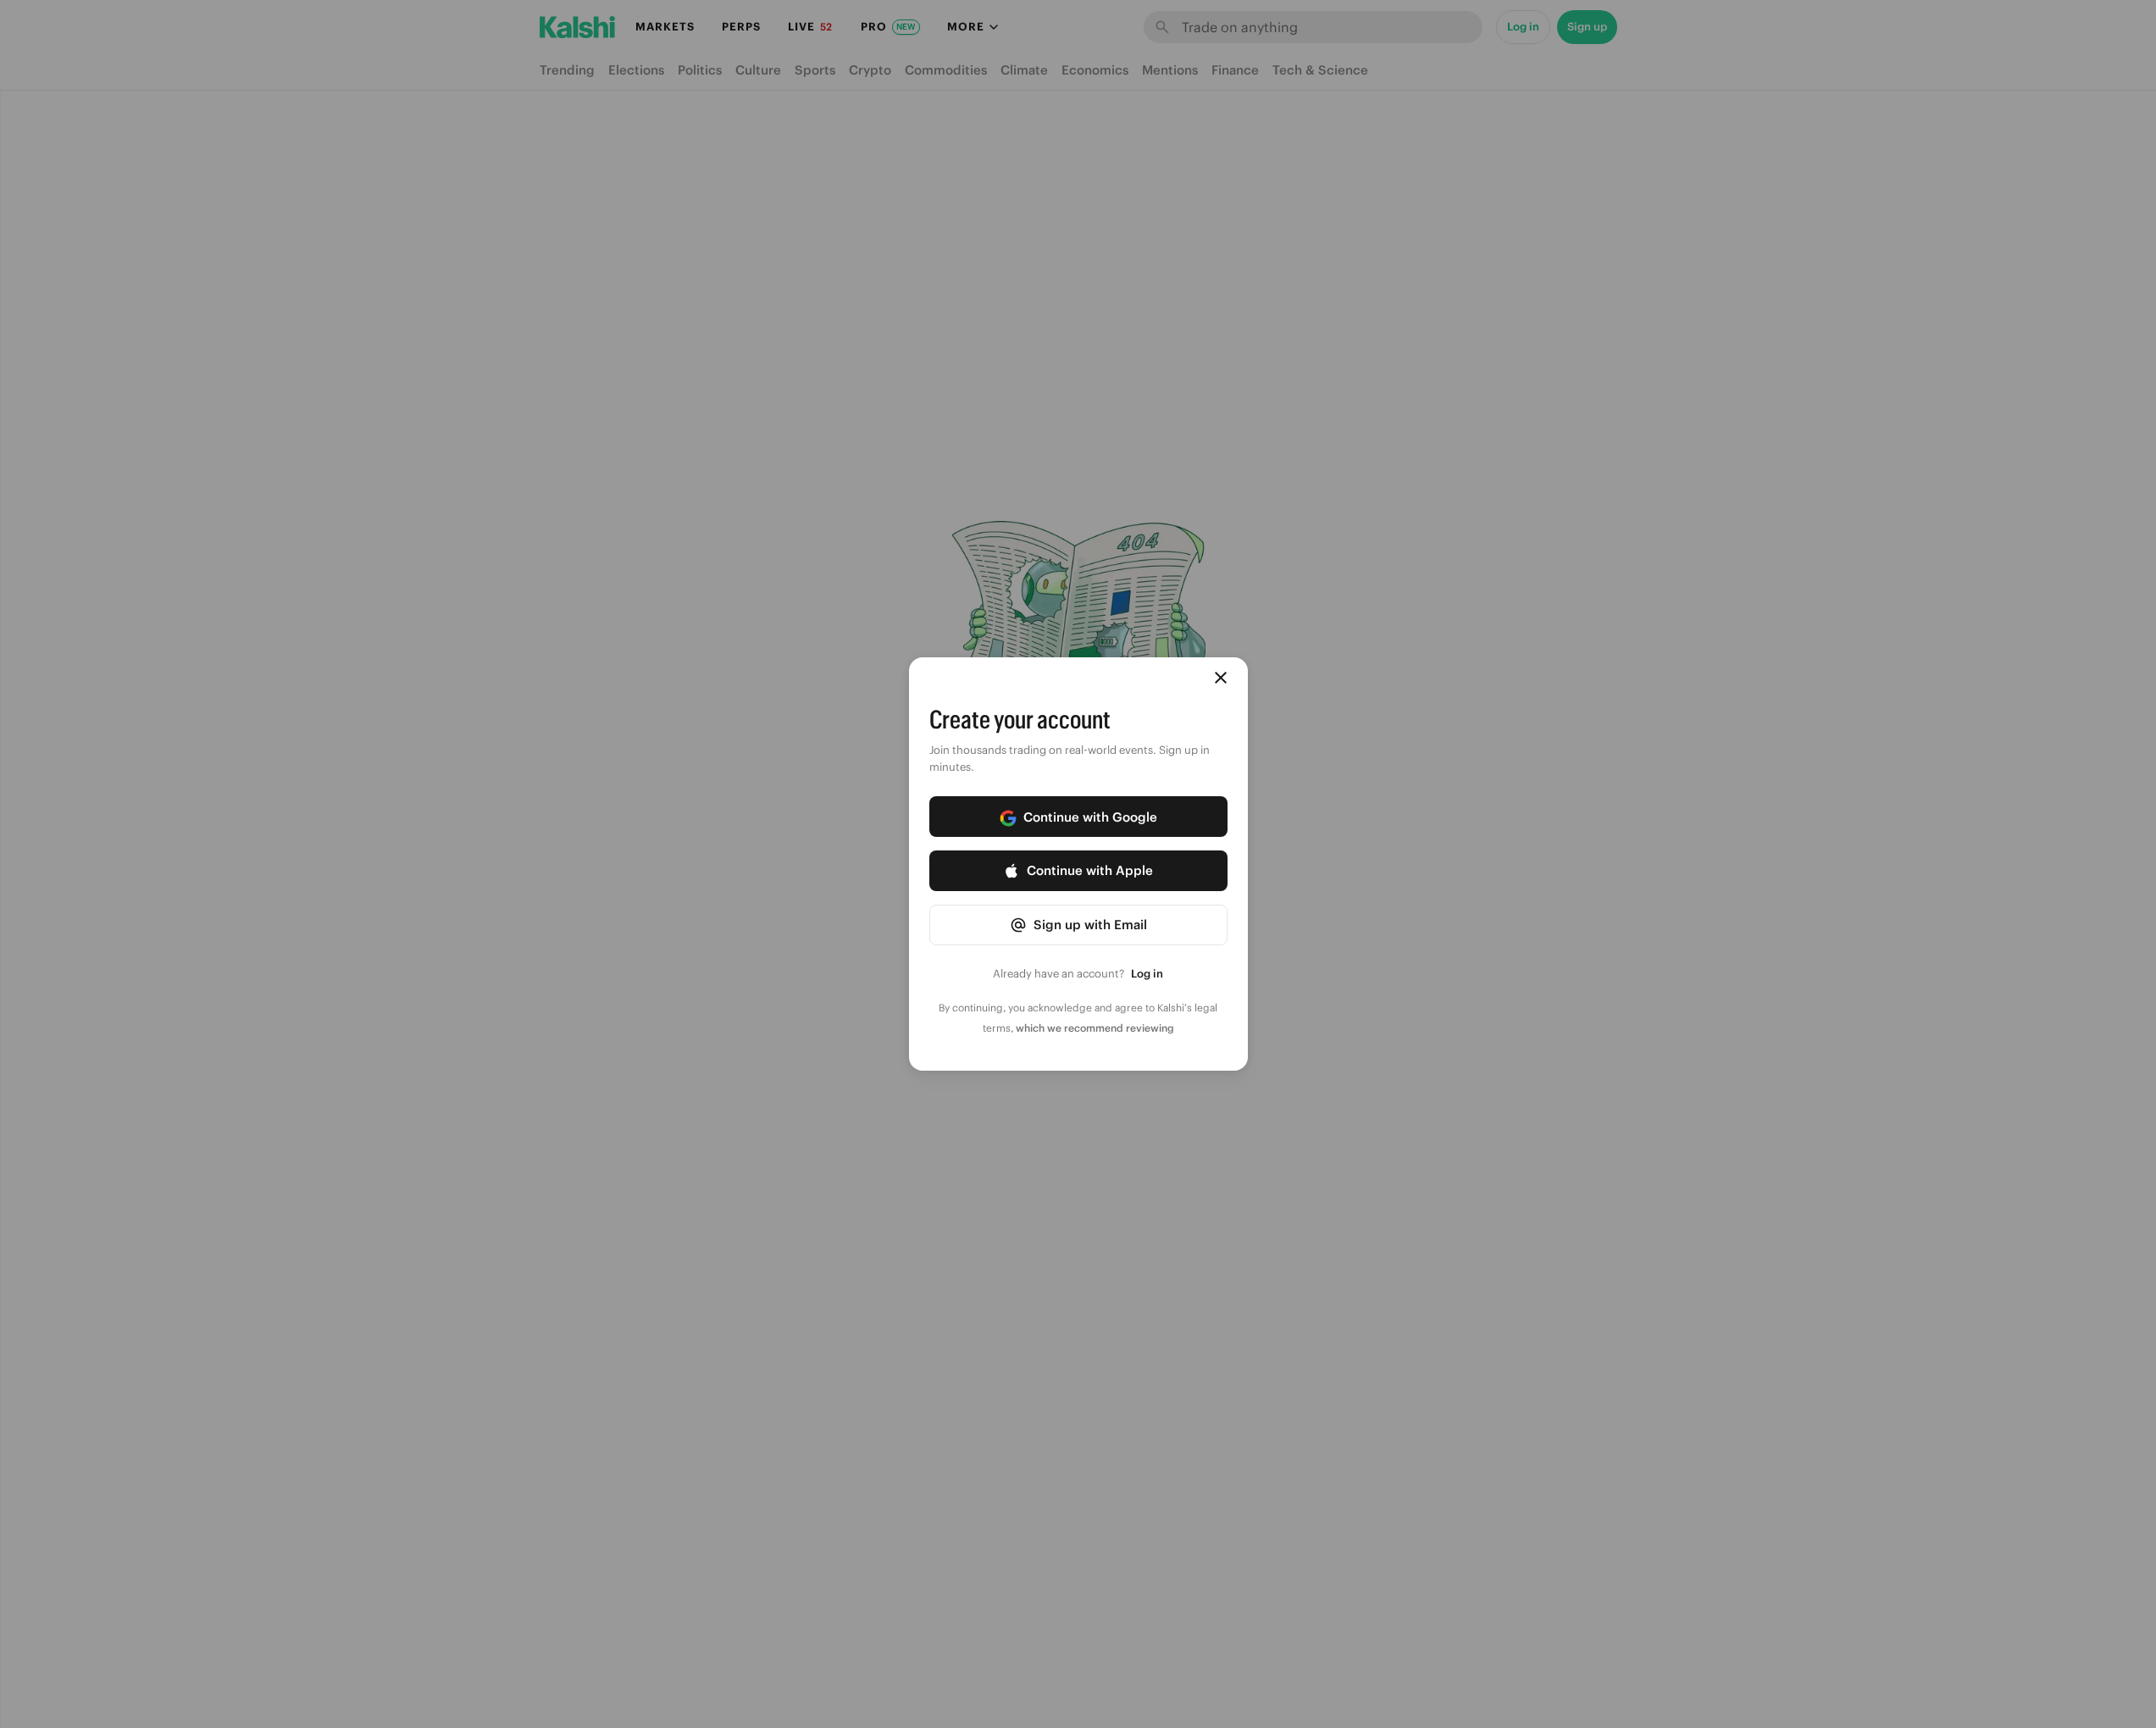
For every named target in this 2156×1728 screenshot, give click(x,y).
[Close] (1221, 678)
